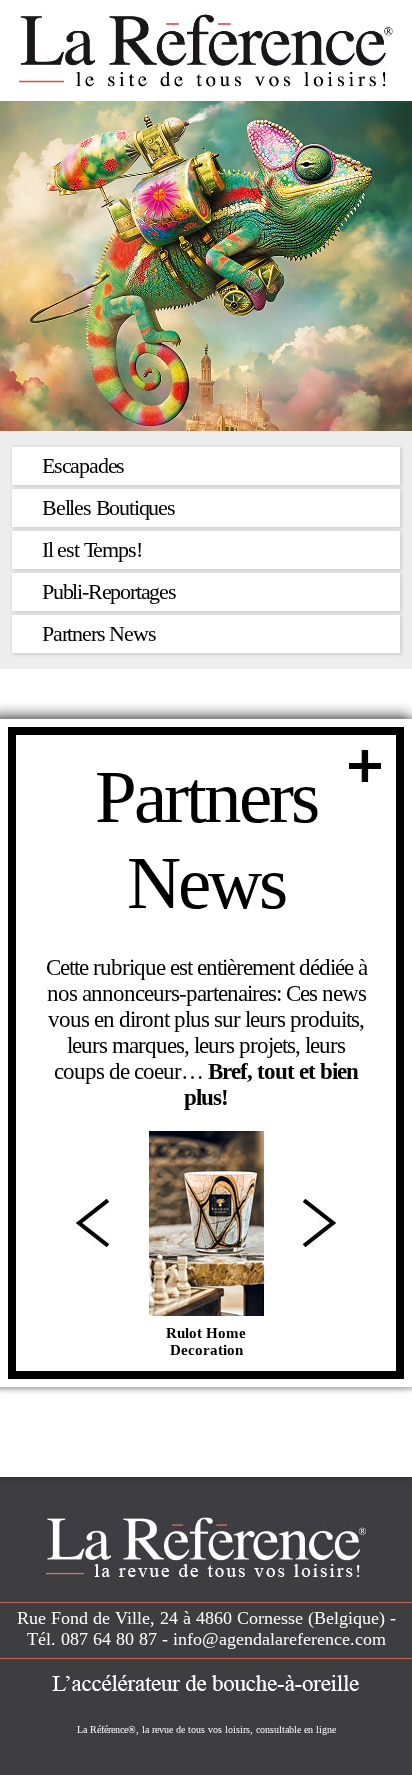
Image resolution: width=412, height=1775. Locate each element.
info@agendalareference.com (279, 1639)
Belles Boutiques (108, 507)
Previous (92, 1223)
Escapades (83, 465)
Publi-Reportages (109, 591)
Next (319, 1223)
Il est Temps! (91, 549)
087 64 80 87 (109, 1639)
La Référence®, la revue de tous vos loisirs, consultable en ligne (206, 1729)
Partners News (98, 633)
